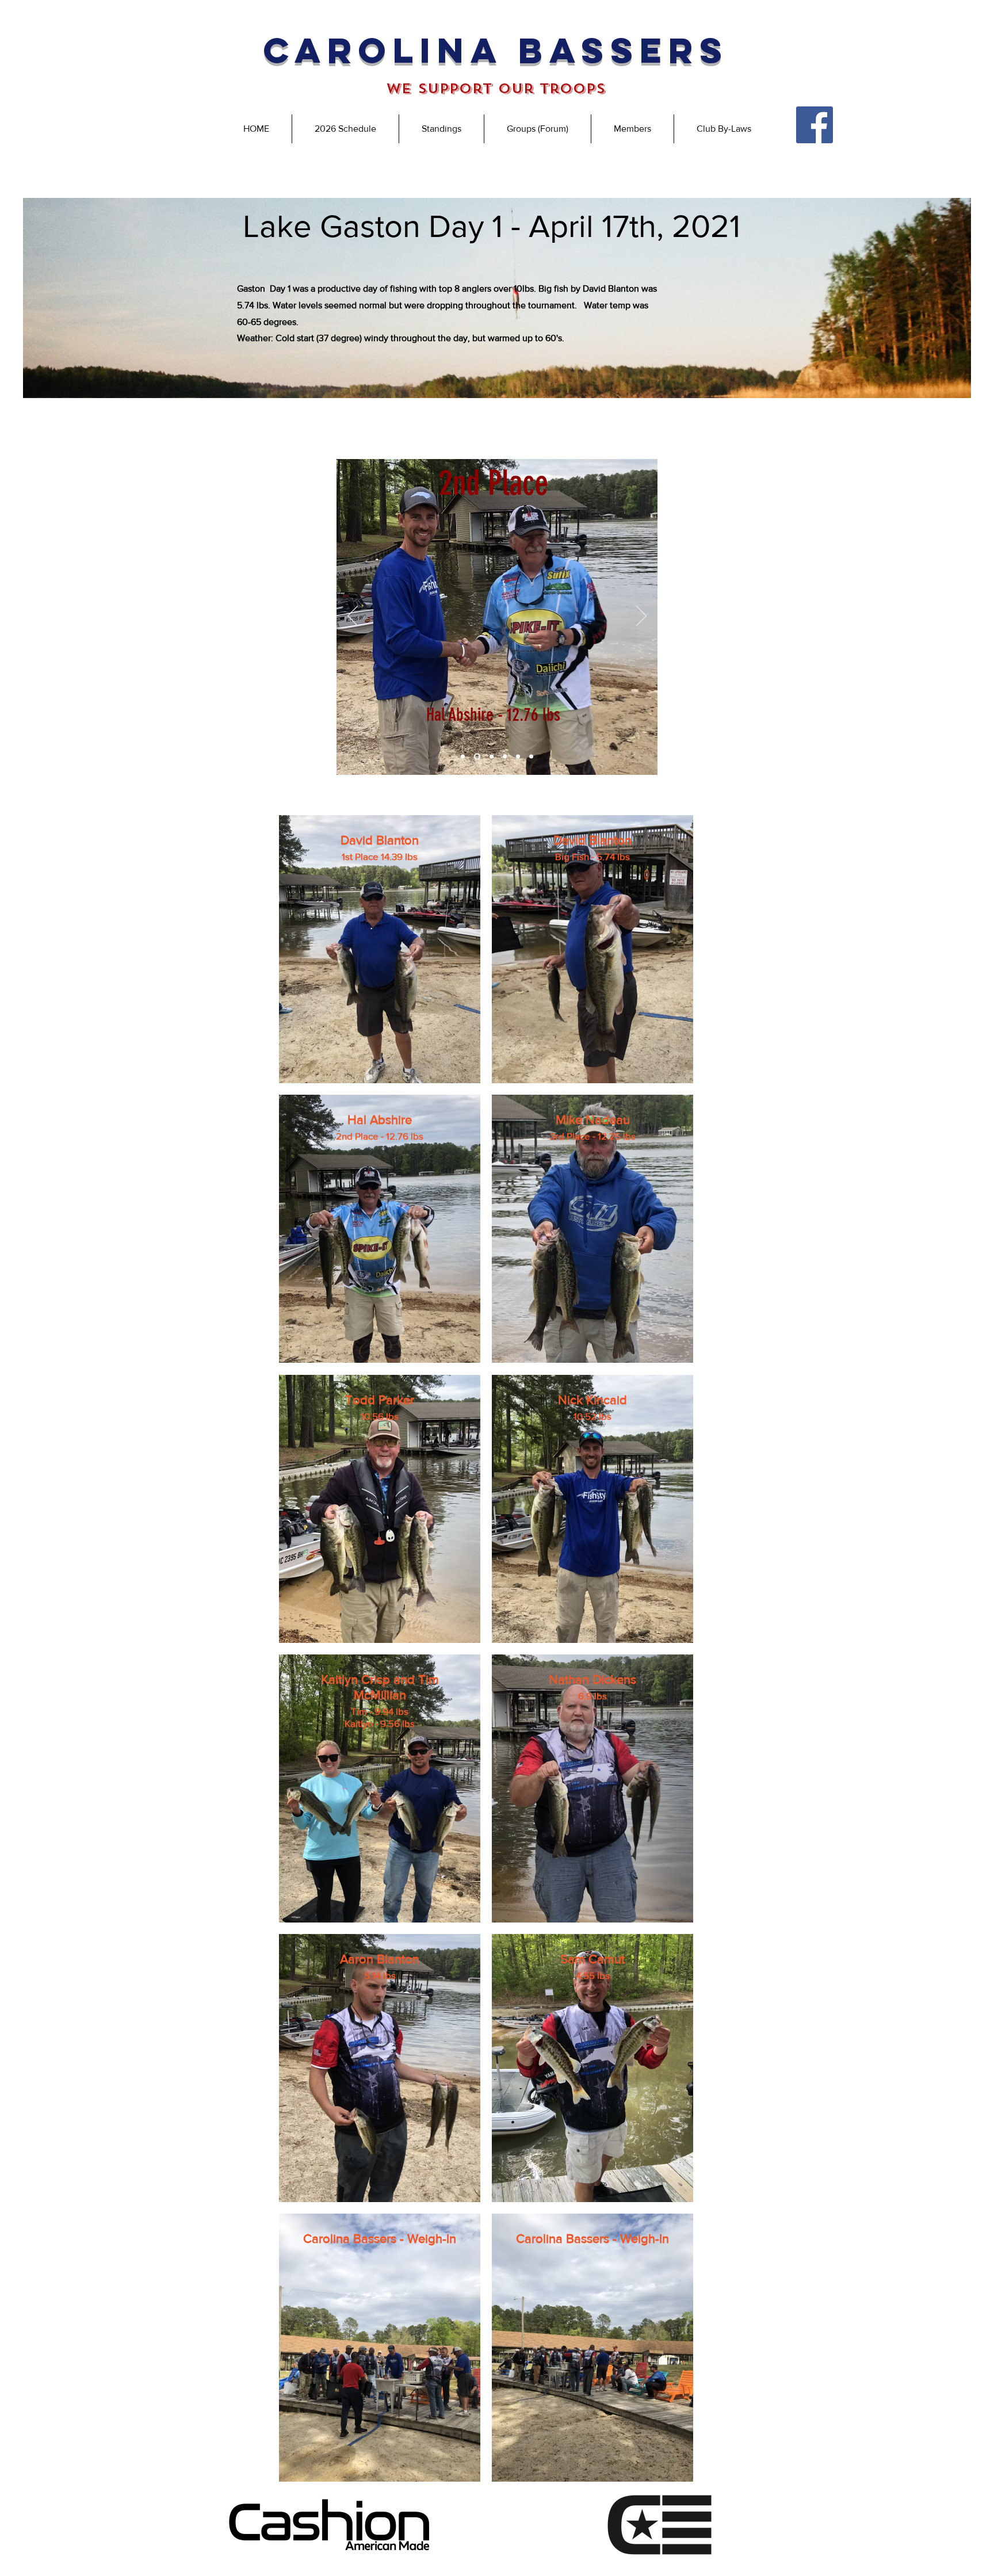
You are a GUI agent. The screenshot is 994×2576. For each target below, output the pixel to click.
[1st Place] (463, 757)
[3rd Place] (490, 757)
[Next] (641, 617)
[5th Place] (518, 757)
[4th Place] (505, 757)
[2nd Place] (476, 757)
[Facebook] (815, 125)
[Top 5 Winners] (531, 757)
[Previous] (353, 617)
